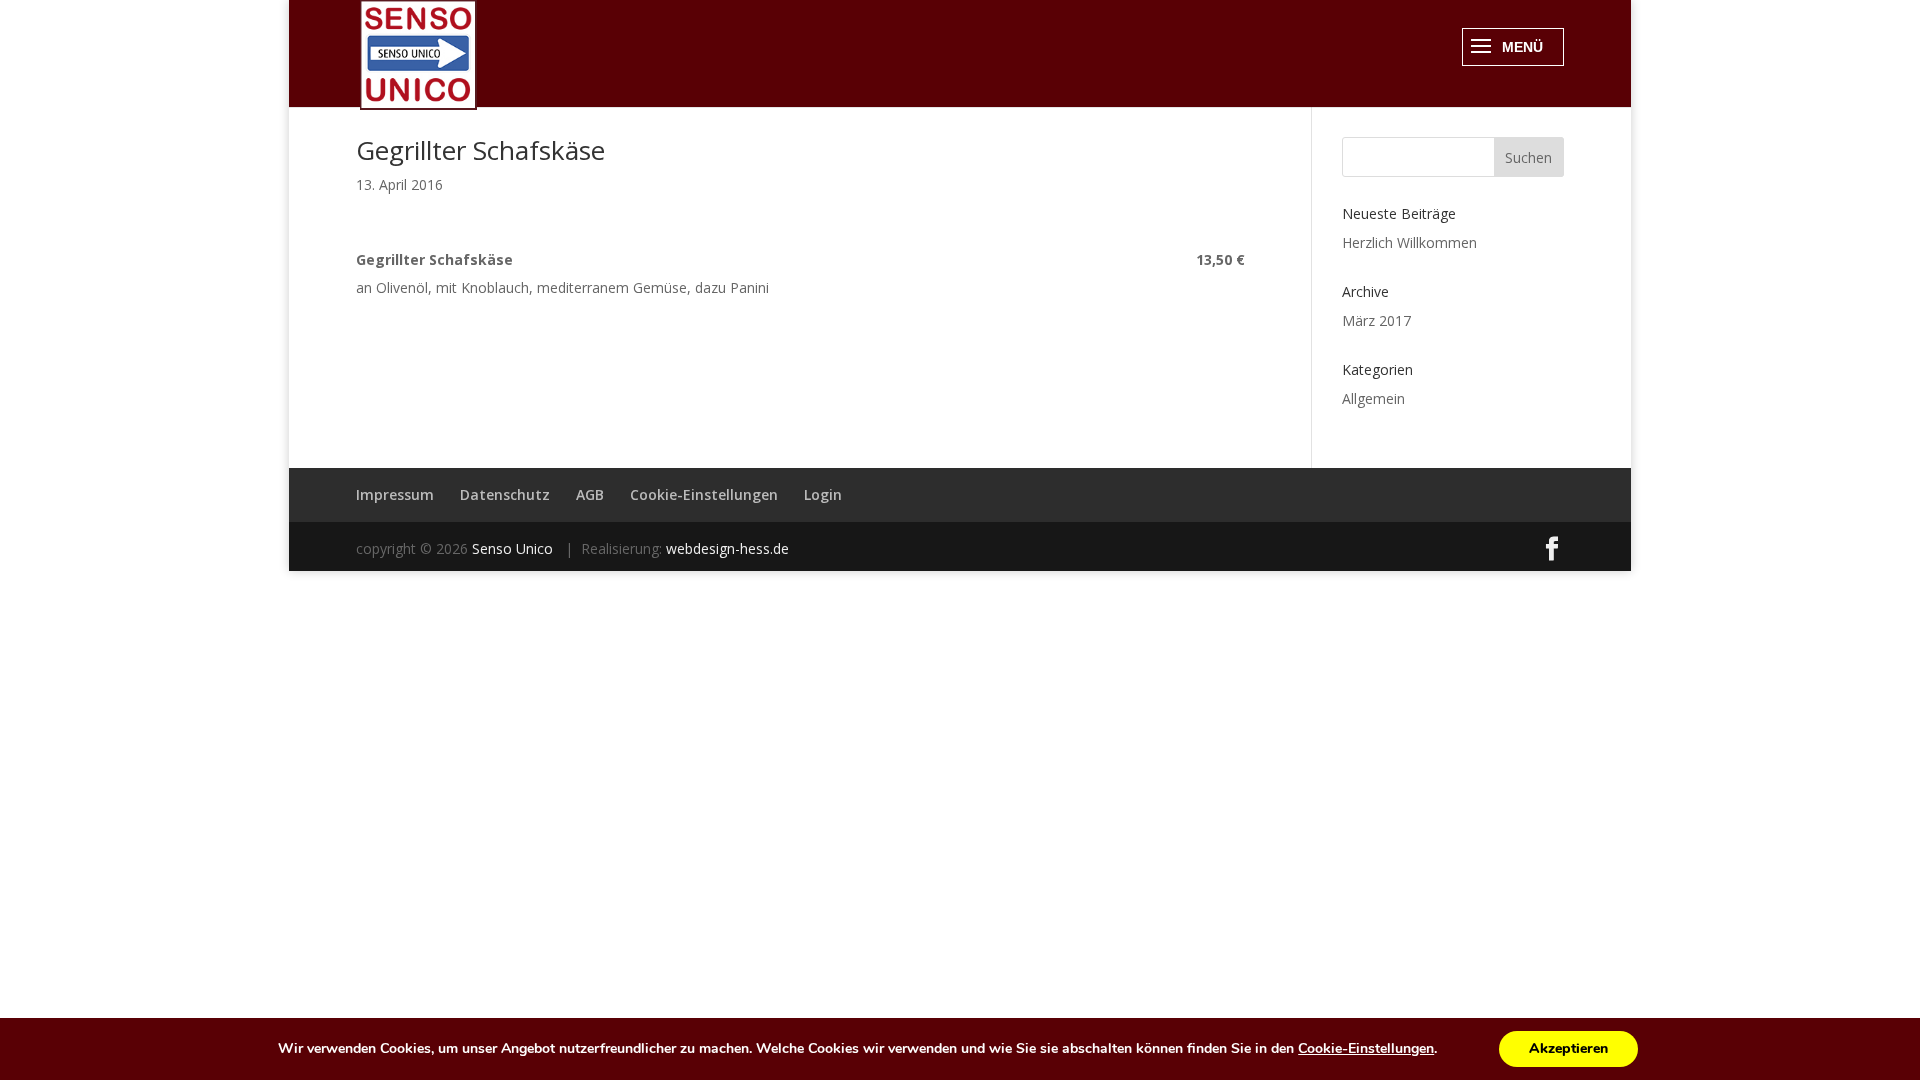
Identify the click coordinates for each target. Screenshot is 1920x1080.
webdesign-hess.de (727, 548)
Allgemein (1373, 398)
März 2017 (1376, 320)
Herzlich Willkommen (1409, 242)
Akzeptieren (1568, 1048)
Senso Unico (514, 548)
